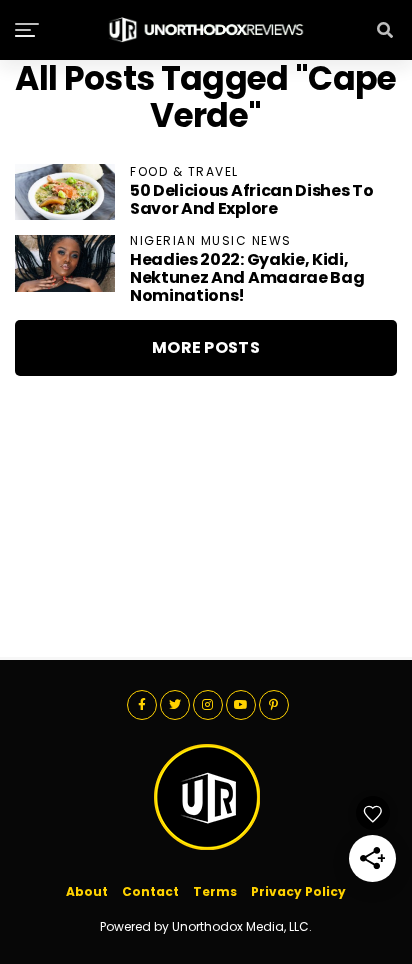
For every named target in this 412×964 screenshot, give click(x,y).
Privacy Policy (298, 891)
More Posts (206, 347)
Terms (215, 891)
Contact (150, 891)
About (87, 891)
